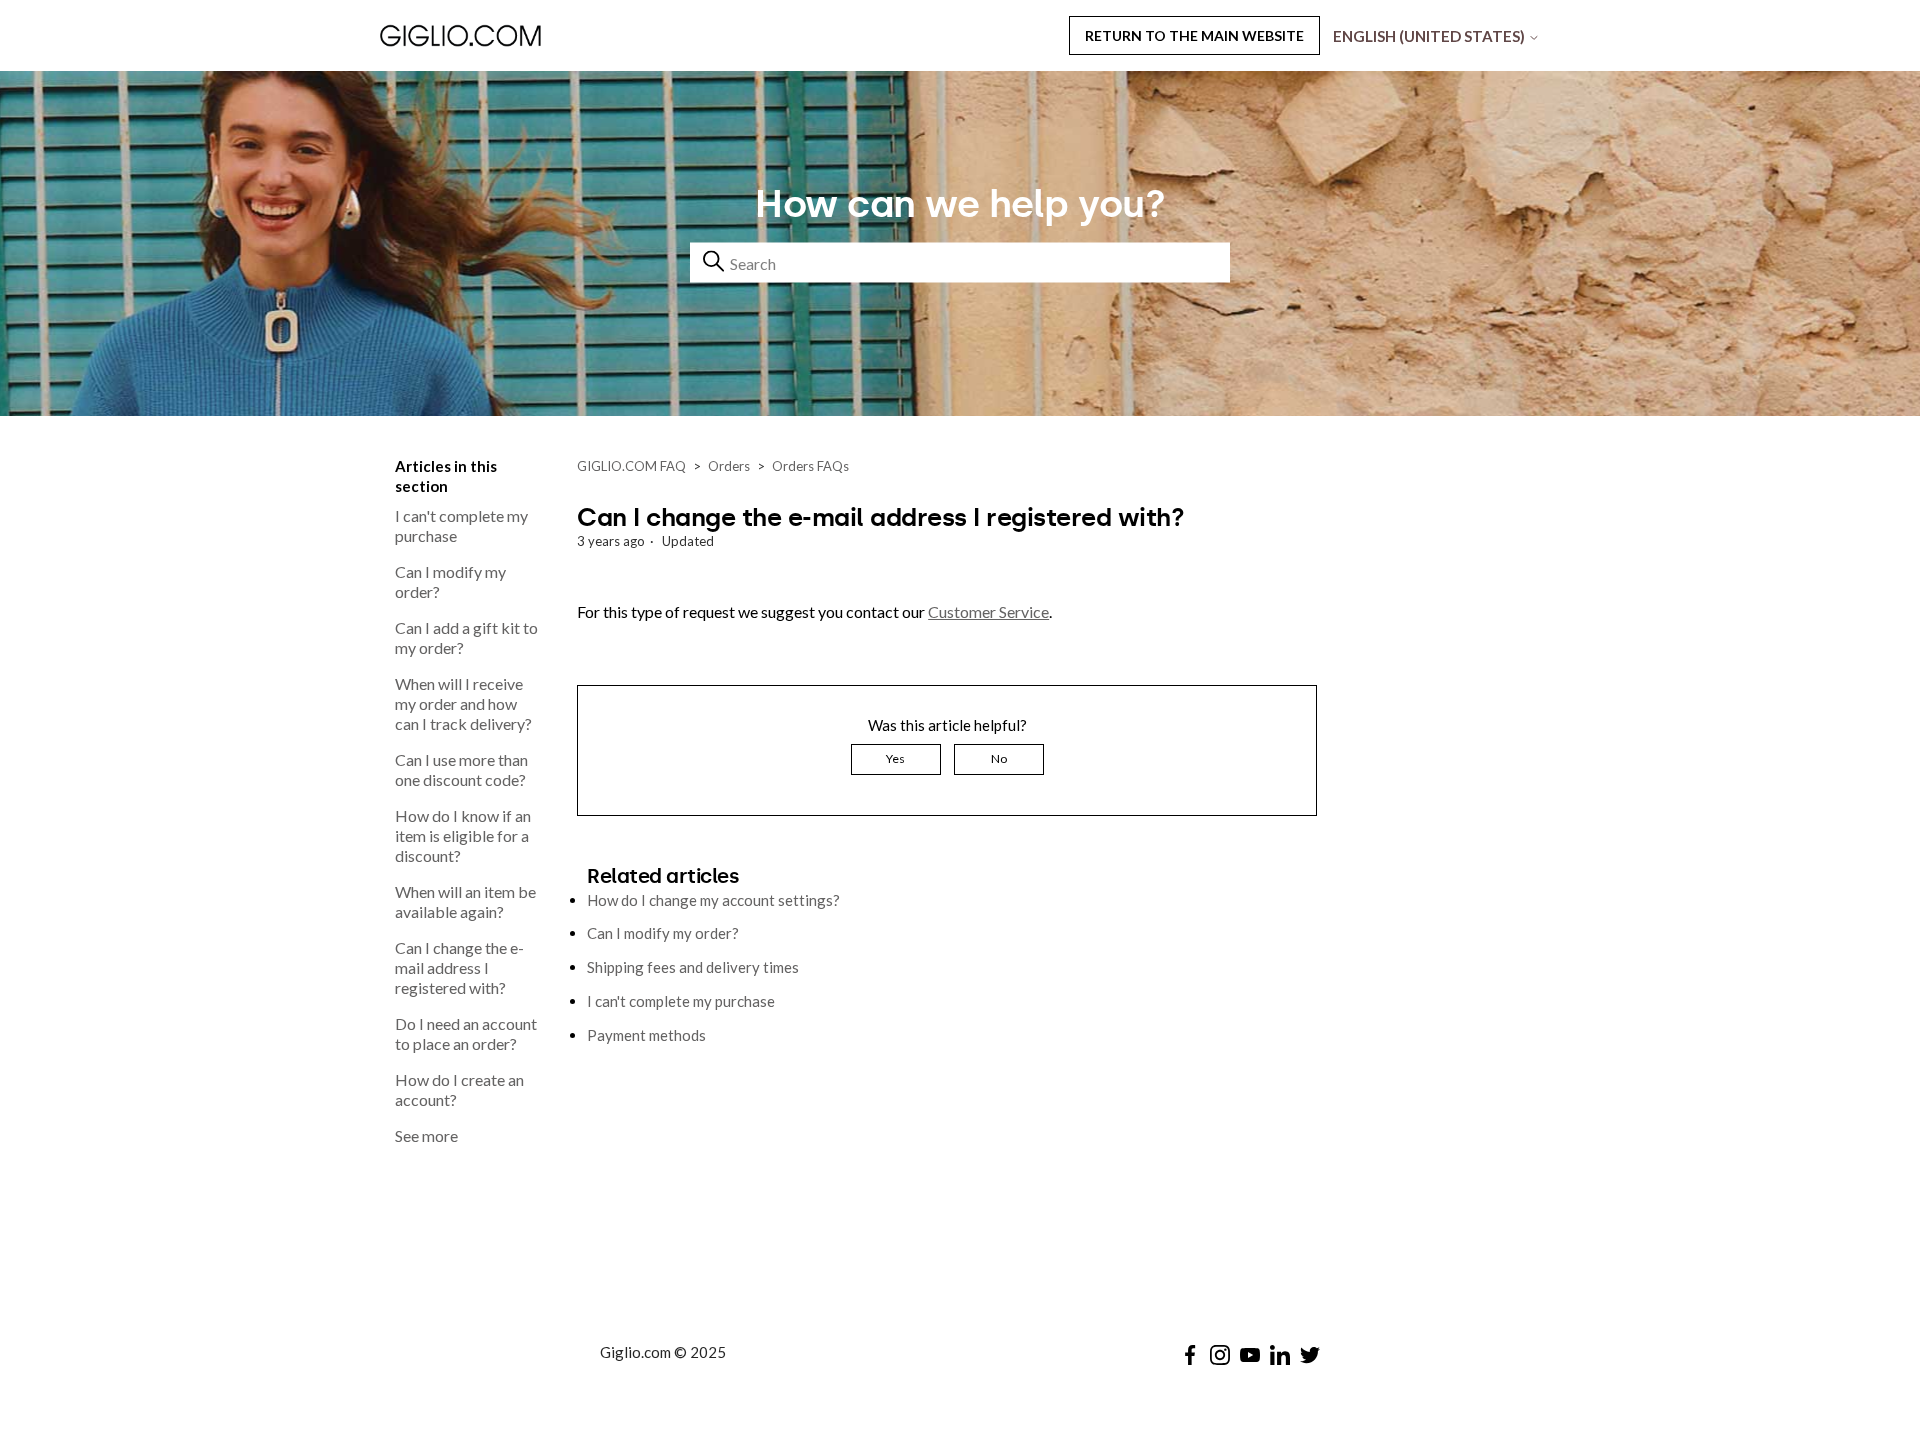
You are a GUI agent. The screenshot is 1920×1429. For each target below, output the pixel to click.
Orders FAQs (810, 466)
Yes (895, 758)
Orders (729, 466)
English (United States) (1430, 36)
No (999, 758)
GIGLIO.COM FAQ (631, 466)
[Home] (514, 35)
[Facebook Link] (1190, 1355)
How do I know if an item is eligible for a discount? (463, 835)
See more (426, 1135)
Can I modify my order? (450, 581)
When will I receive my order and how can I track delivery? (463, 703)
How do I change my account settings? (713, 900)
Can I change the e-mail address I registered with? (459, 967)
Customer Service (988, 611)
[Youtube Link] (1250, 1355)
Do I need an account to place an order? (466, 1033)
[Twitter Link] (1310, 1355)
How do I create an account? (459, 1089)
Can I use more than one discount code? (461, 769)
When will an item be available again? (465, 901)
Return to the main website (1194, 35)
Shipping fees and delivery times (693, 967)
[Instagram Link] (1220, 1355)
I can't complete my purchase (461, 525)
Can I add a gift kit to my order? (466, 637)
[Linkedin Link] (1280, 1355)
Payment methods (646, 1035)
